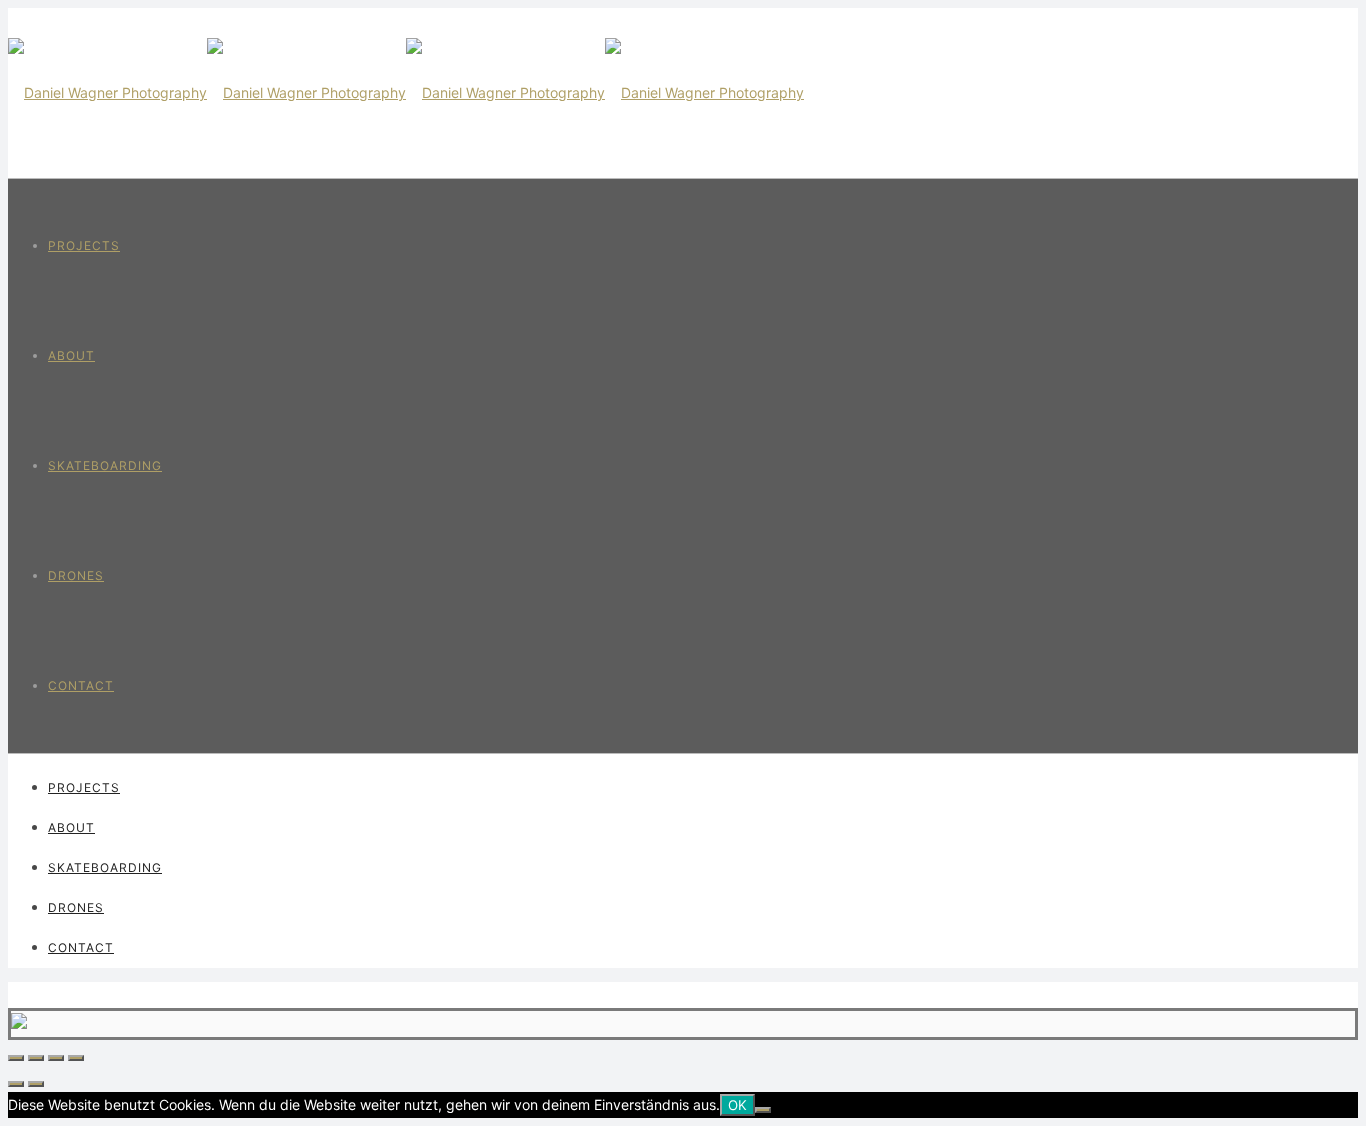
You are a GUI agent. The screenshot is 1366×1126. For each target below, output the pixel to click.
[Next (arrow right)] (36, 1084)
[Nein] (763, 1110)
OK (737, 1105)
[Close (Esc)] (16, 1058)
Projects (84, 245)
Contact (81, 685)
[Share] (36, 1058)
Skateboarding (105, 465)
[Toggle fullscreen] (56, 1058)
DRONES (76, 575)
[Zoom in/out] (76, 1058)
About (71, 355)
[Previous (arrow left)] (16, 1084)
